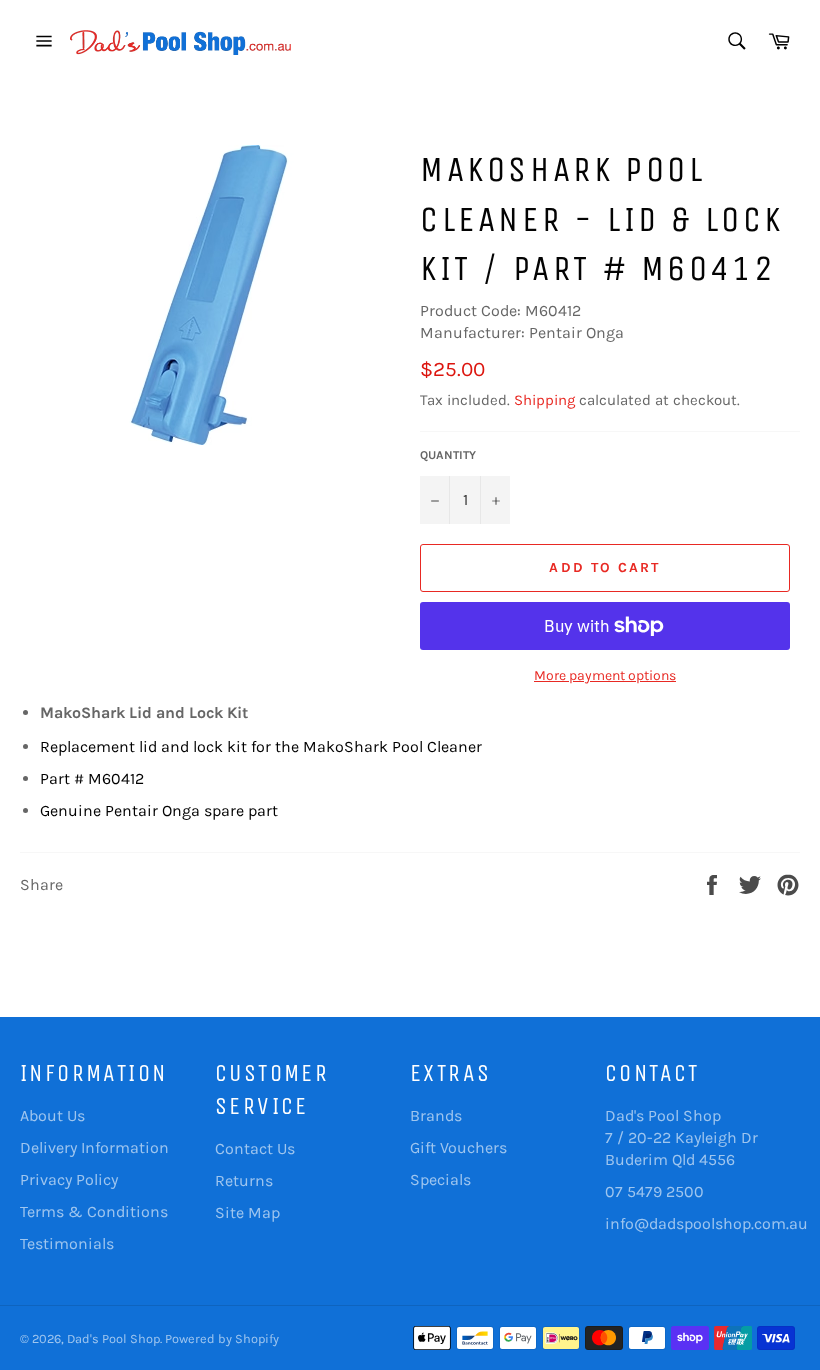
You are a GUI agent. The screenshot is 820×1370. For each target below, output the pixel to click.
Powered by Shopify (222, 1338)
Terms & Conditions (94, 1211)
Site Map (247, 1212)
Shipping (544, 400)
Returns (244, 1180)
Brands (436, 1115)
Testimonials (67, 1243)
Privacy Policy (69, 1179)
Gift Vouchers (458, 1147)
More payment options (605, 675)
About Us (52, 1115)
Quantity (448, 455)
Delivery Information (94, 1147)
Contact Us (255, 1148)
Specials (440, 1179)
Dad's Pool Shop (113, 1338)
